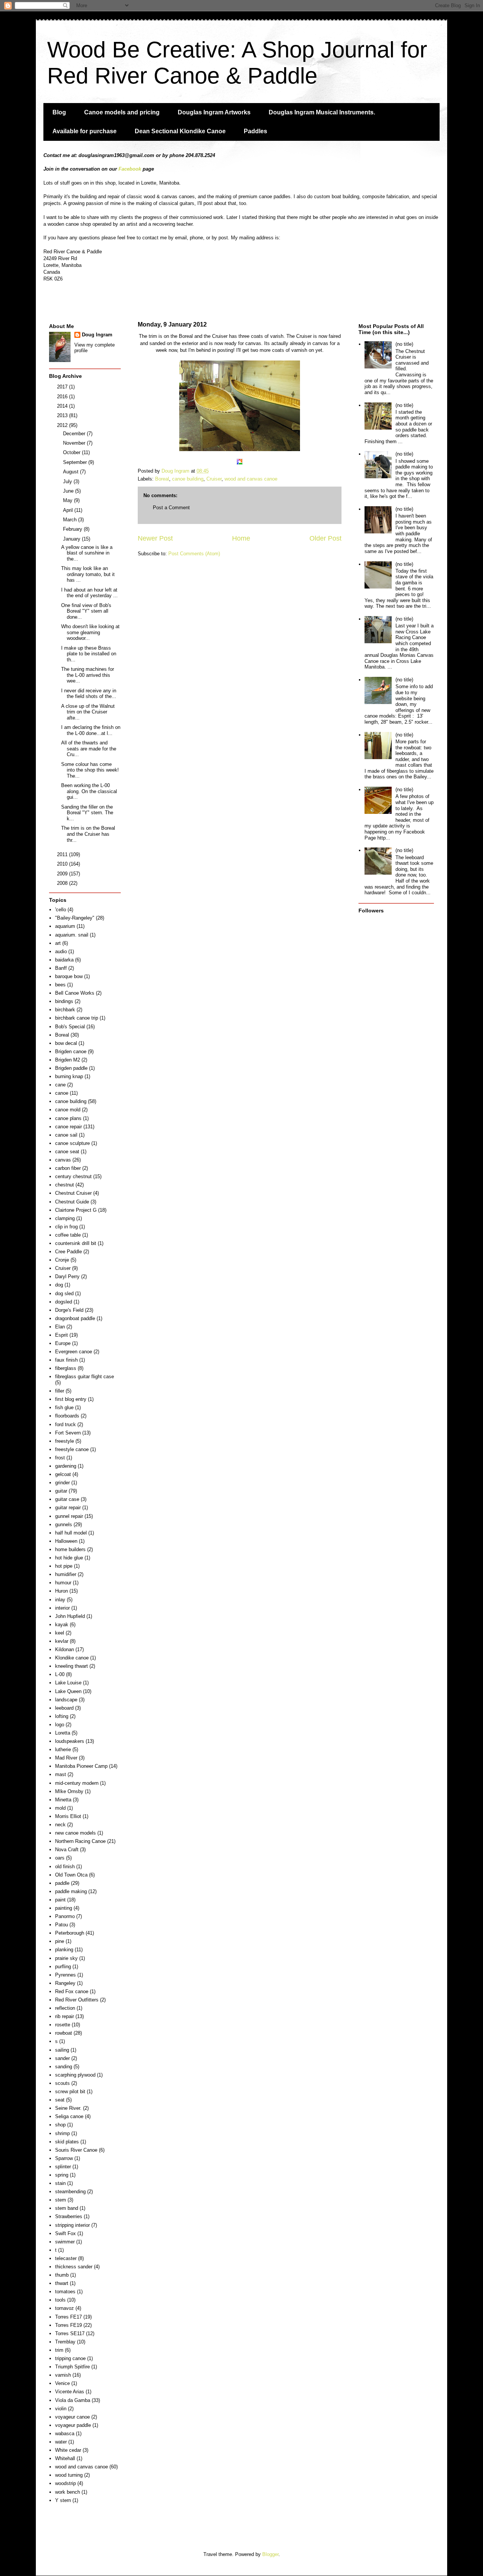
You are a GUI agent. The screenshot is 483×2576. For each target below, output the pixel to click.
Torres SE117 (70, 2333)
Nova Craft (67, 1850)
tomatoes (65, 2292)
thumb (62, 2275)
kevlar (62, 1641)
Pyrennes (65, 1975)
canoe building (188, 479)
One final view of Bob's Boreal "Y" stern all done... (86, 611)
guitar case (67, 1499)
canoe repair (68, 1127)
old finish (65, 1867)
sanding (64, 2067)
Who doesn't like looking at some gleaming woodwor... (90, 632)
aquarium (65, 926)
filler (60, 1391)
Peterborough (70, 1933)
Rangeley (65, 1983)
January (72, 539)
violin (61, 2409)
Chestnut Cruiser (73, 1193)
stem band (67, 2208)
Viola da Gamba (73, 2400)
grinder (62, 1483)
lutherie (63, 1749)
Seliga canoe (69, 2116)
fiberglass (66, 1368)
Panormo (65, 1916)
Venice (62, 2383)
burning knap (69, 1076)
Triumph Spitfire (72, 2367)
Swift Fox (65, 2233)
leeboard (64, 1708)
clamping (65, 1218)
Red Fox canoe (72, 1991)
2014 (63, 406)
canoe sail (66, 1135)
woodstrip (65, 2483)
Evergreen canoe (74, 1352)
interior (62, 1608)
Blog (59, 112)
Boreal (162, 479)
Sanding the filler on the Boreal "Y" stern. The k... (87, 813)
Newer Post (155, 538)
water (61, 2442)
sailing (62, 2050)
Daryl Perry (67, 1276)
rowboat (64, 2033)
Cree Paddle (68, 1252)
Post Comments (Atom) (194, 554)
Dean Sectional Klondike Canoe (180, 131)
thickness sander (74, 2267)
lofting (62, 1716)
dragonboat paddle (75, 1318)
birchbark (65, 1010)
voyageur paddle (73, 2425)
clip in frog (66, 1227)
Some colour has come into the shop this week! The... (90, 770)
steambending (70, 2192)
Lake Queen (68, 1691)
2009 (63, 874)
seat (60, 2100)
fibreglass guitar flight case (85, 1377)
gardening (66, 1466)
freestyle (65, 1441)
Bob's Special (70, 1027)
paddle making (71, 1891)
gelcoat (63, 1474)
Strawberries (69, 2216)
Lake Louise (68, 1683)
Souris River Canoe (76, 2150)
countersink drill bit (76, 1243)
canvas (63, 1160)
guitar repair (68, 1508)
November (75, 443)
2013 (63, 415)
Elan (60, 1327)
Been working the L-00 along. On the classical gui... (89, 791)
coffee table (68, 1235)
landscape (66, 1700)
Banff (61, 968)
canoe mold (68, 1110)
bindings (64, 1001)
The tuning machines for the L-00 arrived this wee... (88, 675)
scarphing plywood (75, 2075)
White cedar (68, 2450)
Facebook (130, 169)
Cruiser (214, 479)
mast (61, 1774)
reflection (65, 2008)
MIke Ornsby (69, 1791)
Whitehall (65, 2458)
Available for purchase (85, 131)
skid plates (67, 2142)
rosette (63, 2025)
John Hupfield (70, 1616)
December (75, 434)
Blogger (270, 2554)
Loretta (63, 1733)
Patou (62, 1925)
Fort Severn (68, 1433)
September (76, 462)
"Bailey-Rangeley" (75, 918)
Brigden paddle (71, 1068)
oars (60, 1858)
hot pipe (64, 1566)
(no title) (404, 344)
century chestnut (73, 1176)
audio (61, 951)
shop (60, 2125)
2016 (63, 397)
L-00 (60, 1674)
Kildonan (65, 1649)
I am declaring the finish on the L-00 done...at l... (91, 730)
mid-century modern (77, 1783)
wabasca (65, 2433)
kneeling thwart (72, 1666)
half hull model (71, 1533)
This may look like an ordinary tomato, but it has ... (88, 574)
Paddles (255, 131)
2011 (63, 854)
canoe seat (67, 1152)
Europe (63, 1343)
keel (60, 1633)
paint (60, 1900)
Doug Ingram (97, 335)
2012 (63, 425)
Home (241, 538)
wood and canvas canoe (251, 479)
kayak (62, 1625)
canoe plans (68, 1118)
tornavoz (65, 2308)
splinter (63, 2167)
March (71, 520)
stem (61, 2200)
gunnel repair (69, 1516)
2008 (63, 883)
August (72, 472)
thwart (62, 2283)
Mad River (66, 1758)
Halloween (66, 1541)
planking (64, 1950)
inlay (60, 1600)
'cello (61, 910)
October (72, 452)
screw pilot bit (70, 2091)
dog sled (64, 1293)
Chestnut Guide (72, 1202)
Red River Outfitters (77, 2000)
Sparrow (64, 2158)
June (69, 491)
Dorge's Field (69, 1310)
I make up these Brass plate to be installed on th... (89, 654)
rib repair (65, 2016)
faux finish (66, 1360)
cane (60, 1085)
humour (63, 1583)
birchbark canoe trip (77, 1018)
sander (62, 2058)
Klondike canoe (72, 1658)
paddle (62, 1883)
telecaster (66, 2258)
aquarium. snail (72, 935)
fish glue (64, 1407)
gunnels (64, 1524)
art (58, 943)
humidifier (66, 1574)
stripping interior (72, 2225)
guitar (61, 1491)
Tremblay (65, 2342)
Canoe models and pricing (122, 112)
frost (60, 1458)
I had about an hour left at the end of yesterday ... (89, 593)
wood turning (69, 2475)
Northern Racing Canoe (80, 1841)
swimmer (65, 2242)
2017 (63, 387)
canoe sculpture (72, 1143)
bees (60, 985)
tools (60, 2300)
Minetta (63, 1800)
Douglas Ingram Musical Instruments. (322, 112)
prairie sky (66, 1958)
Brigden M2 (68, 1060)
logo (60, 1725)
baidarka (64, 960)
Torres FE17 (68, 2317)
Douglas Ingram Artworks (214, 112)
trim (59, 2350)
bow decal (66, 1043)
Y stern (63, 2500)
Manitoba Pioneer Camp (81, 1766)
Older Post (325, 538)
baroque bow (69, 976)
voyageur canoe (72, 2417)
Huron (62, 1591)
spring (62, 2175)
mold (60, 1808)
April (69, 510)
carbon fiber (68, 1168)
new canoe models (75, 1833)
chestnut (65, 1185)
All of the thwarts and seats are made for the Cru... (89, 749)
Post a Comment (171, 508)
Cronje (62, 1260)
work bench (68, 2492)
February (73, 529)
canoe (62, 1093)
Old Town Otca (71, 1875)
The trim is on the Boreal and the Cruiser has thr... (88, 834)
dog (59, 1285)
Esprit (62, 1335)
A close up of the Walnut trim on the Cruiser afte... (88, 712)
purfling (63, 1967)
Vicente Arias (70, 2392)
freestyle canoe (72, 1449)
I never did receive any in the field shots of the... (89, 694)
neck (60, 1825)
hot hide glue (69, 1558)
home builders (70, 1549)
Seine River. (68, 2108)
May (68, 500)
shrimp (62, 2133)
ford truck (65, 1424)
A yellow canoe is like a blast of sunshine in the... (87, 553)
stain (60, 2183)
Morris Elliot (68, 1816)
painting (64, 1908)
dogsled (64, 1302)
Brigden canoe (71, 1052)
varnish (63, 2375)
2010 (63, 864)
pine (60, 1941)
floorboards (67, 1416)
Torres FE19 (68, 2325)
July (68, 481)
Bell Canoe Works (75, 993)
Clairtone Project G (76, 1210)
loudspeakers (70, 1741)
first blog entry (71, 1399)
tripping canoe (70, 2358)
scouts (62, 2083)
